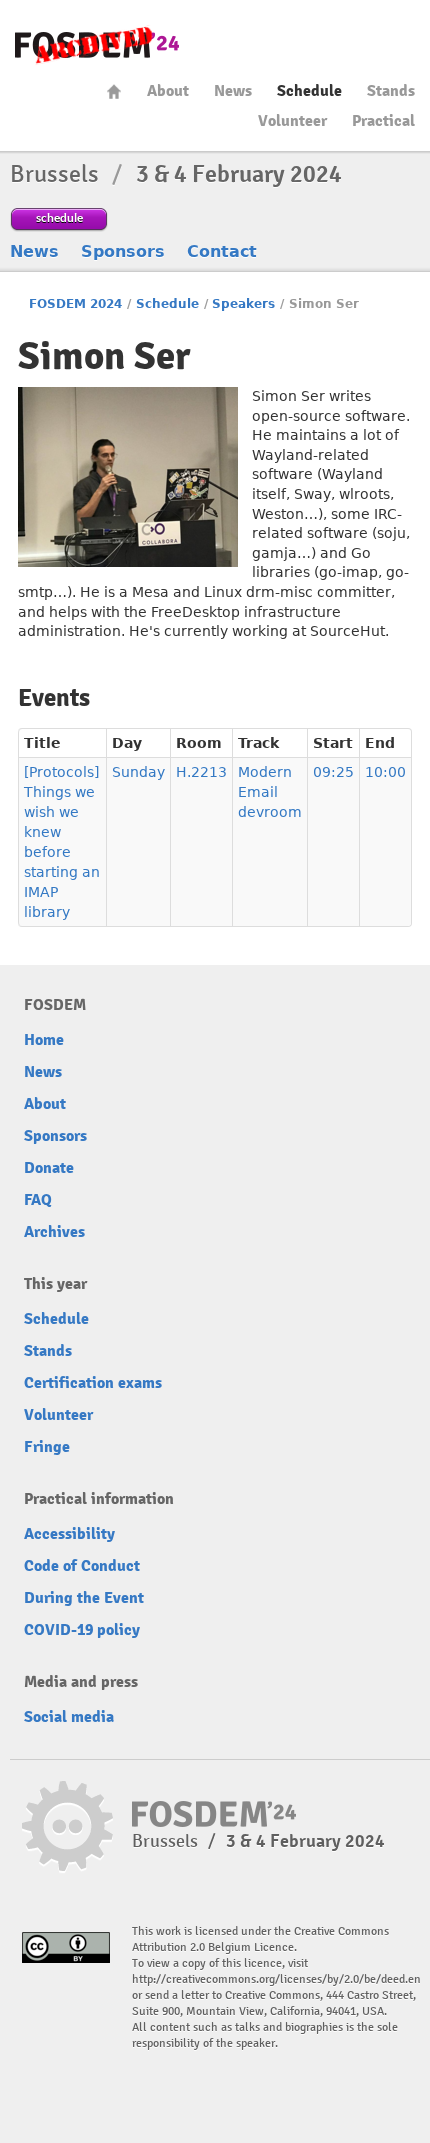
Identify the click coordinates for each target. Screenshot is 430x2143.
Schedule (309, 91)
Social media (69, 1717)
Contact (222, 251)
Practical (383, 121)
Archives (54, 1232)
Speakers (243, 304)
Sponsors (123, 251)
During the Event (84, 1598)
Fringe (47, 1447)
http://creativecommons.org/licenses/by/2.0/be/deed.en (276, 1979)
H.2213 (201, 772)
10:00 (385, 772)
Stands (391, 91)
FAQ (38, 1200)
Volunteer (292, 121)
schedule (59, 217)
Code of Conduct (82, 1566)
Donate (49, 1168)
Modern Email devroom (270, 792)
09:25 (333, 772)
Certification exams (93, 1383)
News (233, 91)
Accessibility (69, 1534)
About (168, 91)
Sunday (138, 772)
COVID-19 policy (82, 1630)
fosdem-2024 (97, 45)
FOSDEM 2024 (75, 304)
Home (114, 91)
